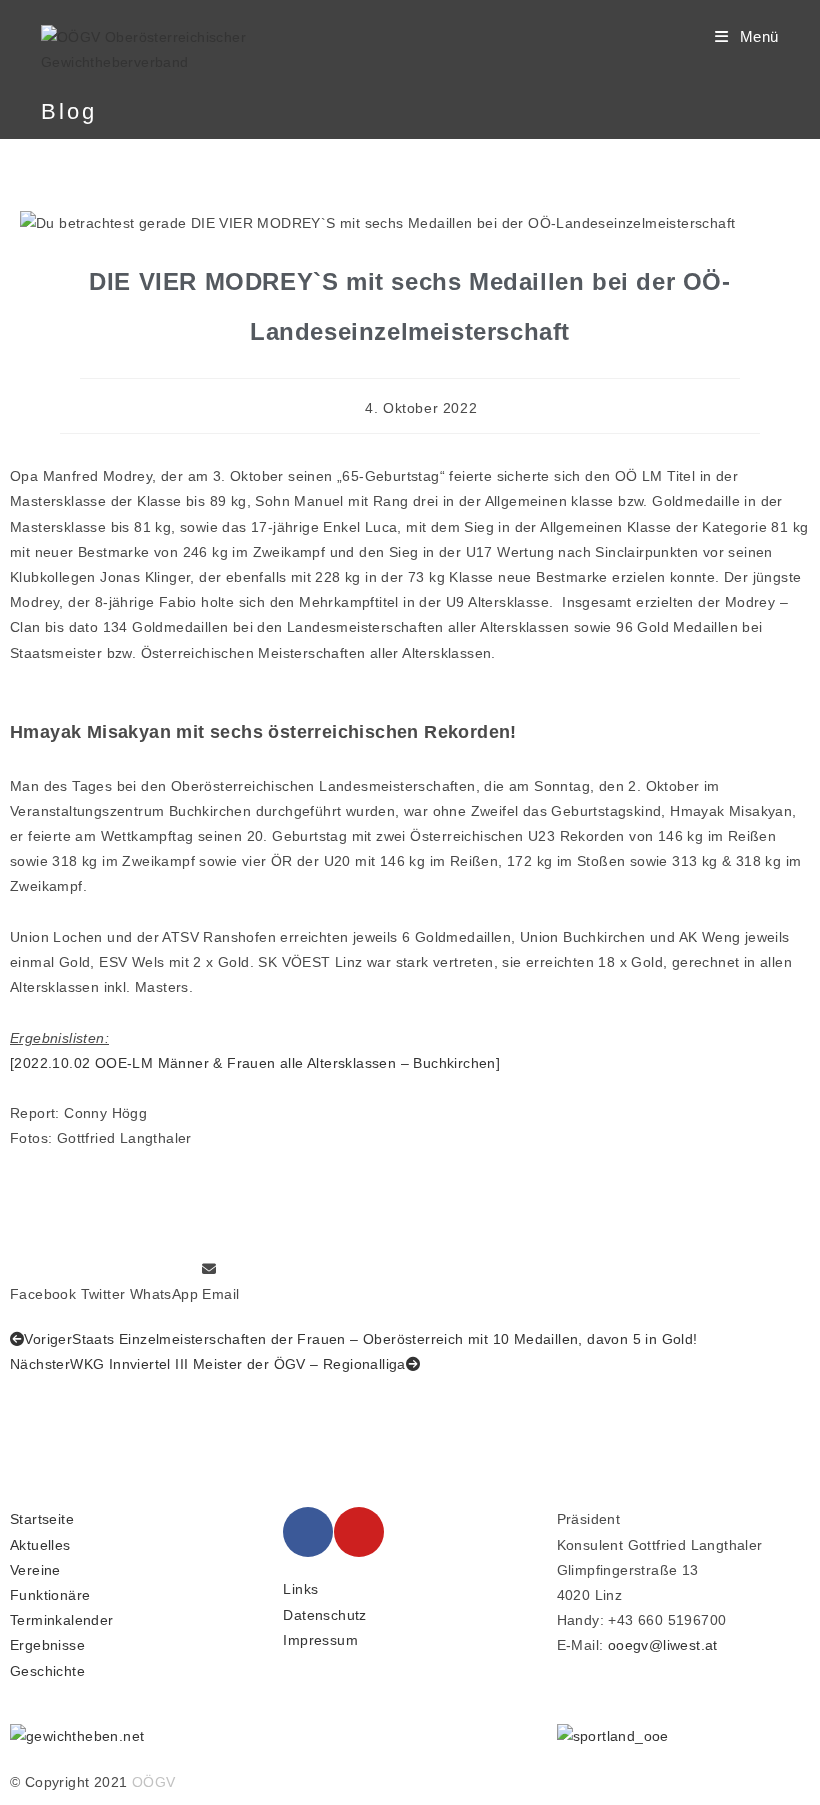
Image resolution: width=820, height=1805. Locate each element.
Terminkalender (62, 1620)
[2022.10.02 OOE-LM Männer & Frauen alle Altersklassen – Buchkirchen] (255, 1063)
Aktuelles (40, 1545)
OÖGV (154, 1782)
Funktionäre (50, 1595)
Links (300, 1589)
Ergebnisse (47, 1645)
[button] (43, 1282)
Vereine (35, 1570)
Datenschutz (324, 1615)
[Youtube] (359, 1532)
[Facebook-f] (308, 1532)
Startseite (42, 1519)
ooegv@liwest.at (663, 1645)
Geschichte (47, 1671)
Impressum (320, 1640)
